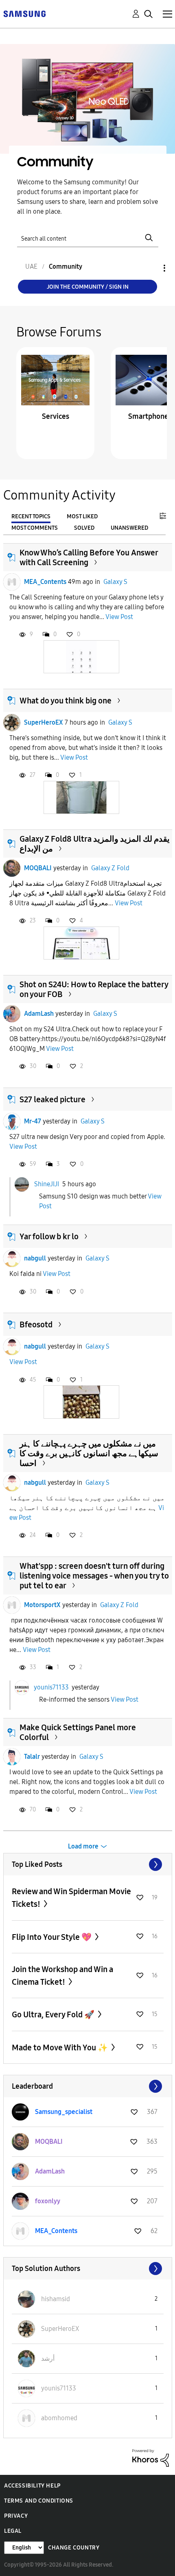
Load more (83, 1846)
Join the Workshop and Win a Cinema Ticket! (62, 1976)
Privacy (16, 2516)
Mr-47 (33, 1121)
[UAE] (24, 13)
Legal (13, 2531)
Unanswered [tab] (129, 528)
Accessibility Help (32, 2486)
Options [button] (151, 268)
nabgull (35, 1258)
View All (88, 1864)
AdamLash (39, 1014)
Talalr (32, 1757)
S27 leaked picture (52, 1099)
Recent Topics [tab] (31, 516)
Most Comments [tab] (35, 528)
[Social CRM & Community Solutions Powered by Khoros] (151, 2458)
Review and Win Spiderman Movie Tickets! (71, 1898)
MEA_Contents (45, 582)
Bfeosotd (36, 1324)
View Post (119, 617)
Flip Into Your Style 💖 (52, 1937)
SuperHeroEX (44, 722)
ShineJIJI (47, 1184)
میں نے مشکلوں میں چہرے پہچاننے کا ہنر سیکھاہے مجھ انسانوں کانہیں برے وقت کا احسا (89, 1453)
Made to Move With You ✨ (61, 2048)
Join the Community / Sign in (88, 287)
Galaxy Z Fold (110, 868)
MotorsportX (42, 1605)
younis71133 (51, 1687)
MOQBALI (38, 868)
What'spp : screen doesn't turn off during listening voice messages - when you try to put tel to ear (94, 1576)
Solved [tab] (84, 528)
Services (56, 416)
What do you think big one (66, 701)
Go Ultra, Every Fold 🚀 (54, 2014)
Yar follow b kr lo (49, 1236)
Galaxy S (115, 582)
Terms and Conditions (39, 2501)
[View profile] (12, 582)
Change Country (74, 2548)
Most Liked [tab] (82, 516)
